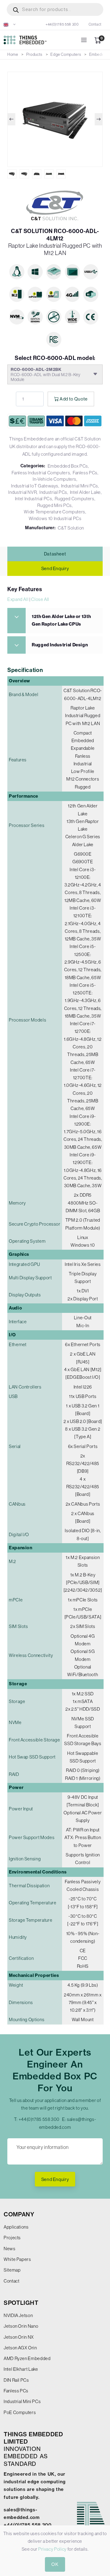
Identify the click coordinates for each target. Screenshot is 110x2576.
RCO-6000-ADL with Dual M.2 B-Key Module (46, 374)
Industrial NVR (22, 492)
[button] (10, 24)
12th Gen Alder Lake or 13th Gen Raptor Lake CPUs (61, 620)
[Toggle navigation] (84, 40)
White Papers (17, 2259)
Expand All (18, 599)
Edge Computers (66, 54)
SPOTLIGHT (21, 2303)
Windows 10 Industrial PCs (55, 518)
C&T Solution (71, 528)
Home (13, 54)
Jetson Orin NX (19, 2337)
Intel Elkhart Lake (21, 2369)
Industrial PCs (53, 492)
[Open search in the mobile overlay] (55, 9)
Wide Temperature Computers (55, 512)
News (10, 2249)
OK (55, 2564)
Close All (40, 599)
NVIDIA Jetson (18, 2315)
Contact (95, 24)
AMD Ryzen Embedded (27, 2358)
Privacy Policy (52, 2549)
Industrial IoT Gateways (35, 486)
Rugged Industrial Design (60, 645)
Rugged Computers (74, 499)
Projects (12, 2238)
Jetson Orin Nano (21, 2326)
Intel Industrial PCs (34, 499)
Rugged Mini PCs (55, 505)
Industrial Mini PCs (80, 486)
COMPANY (19, 2214)
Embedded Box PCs (68, 466)
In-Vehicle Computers (55, 479)
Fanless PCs (85, 473)
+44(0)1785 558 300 (62, 24)
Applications (16, 2227)
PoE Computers (20, 2412)
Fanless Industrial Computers (41, 473)
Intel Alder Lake (85, 492)
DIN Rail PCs (16, 2380)
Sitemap (12, 2270)
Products (34, 54)
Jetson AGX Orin (20, 2348)
